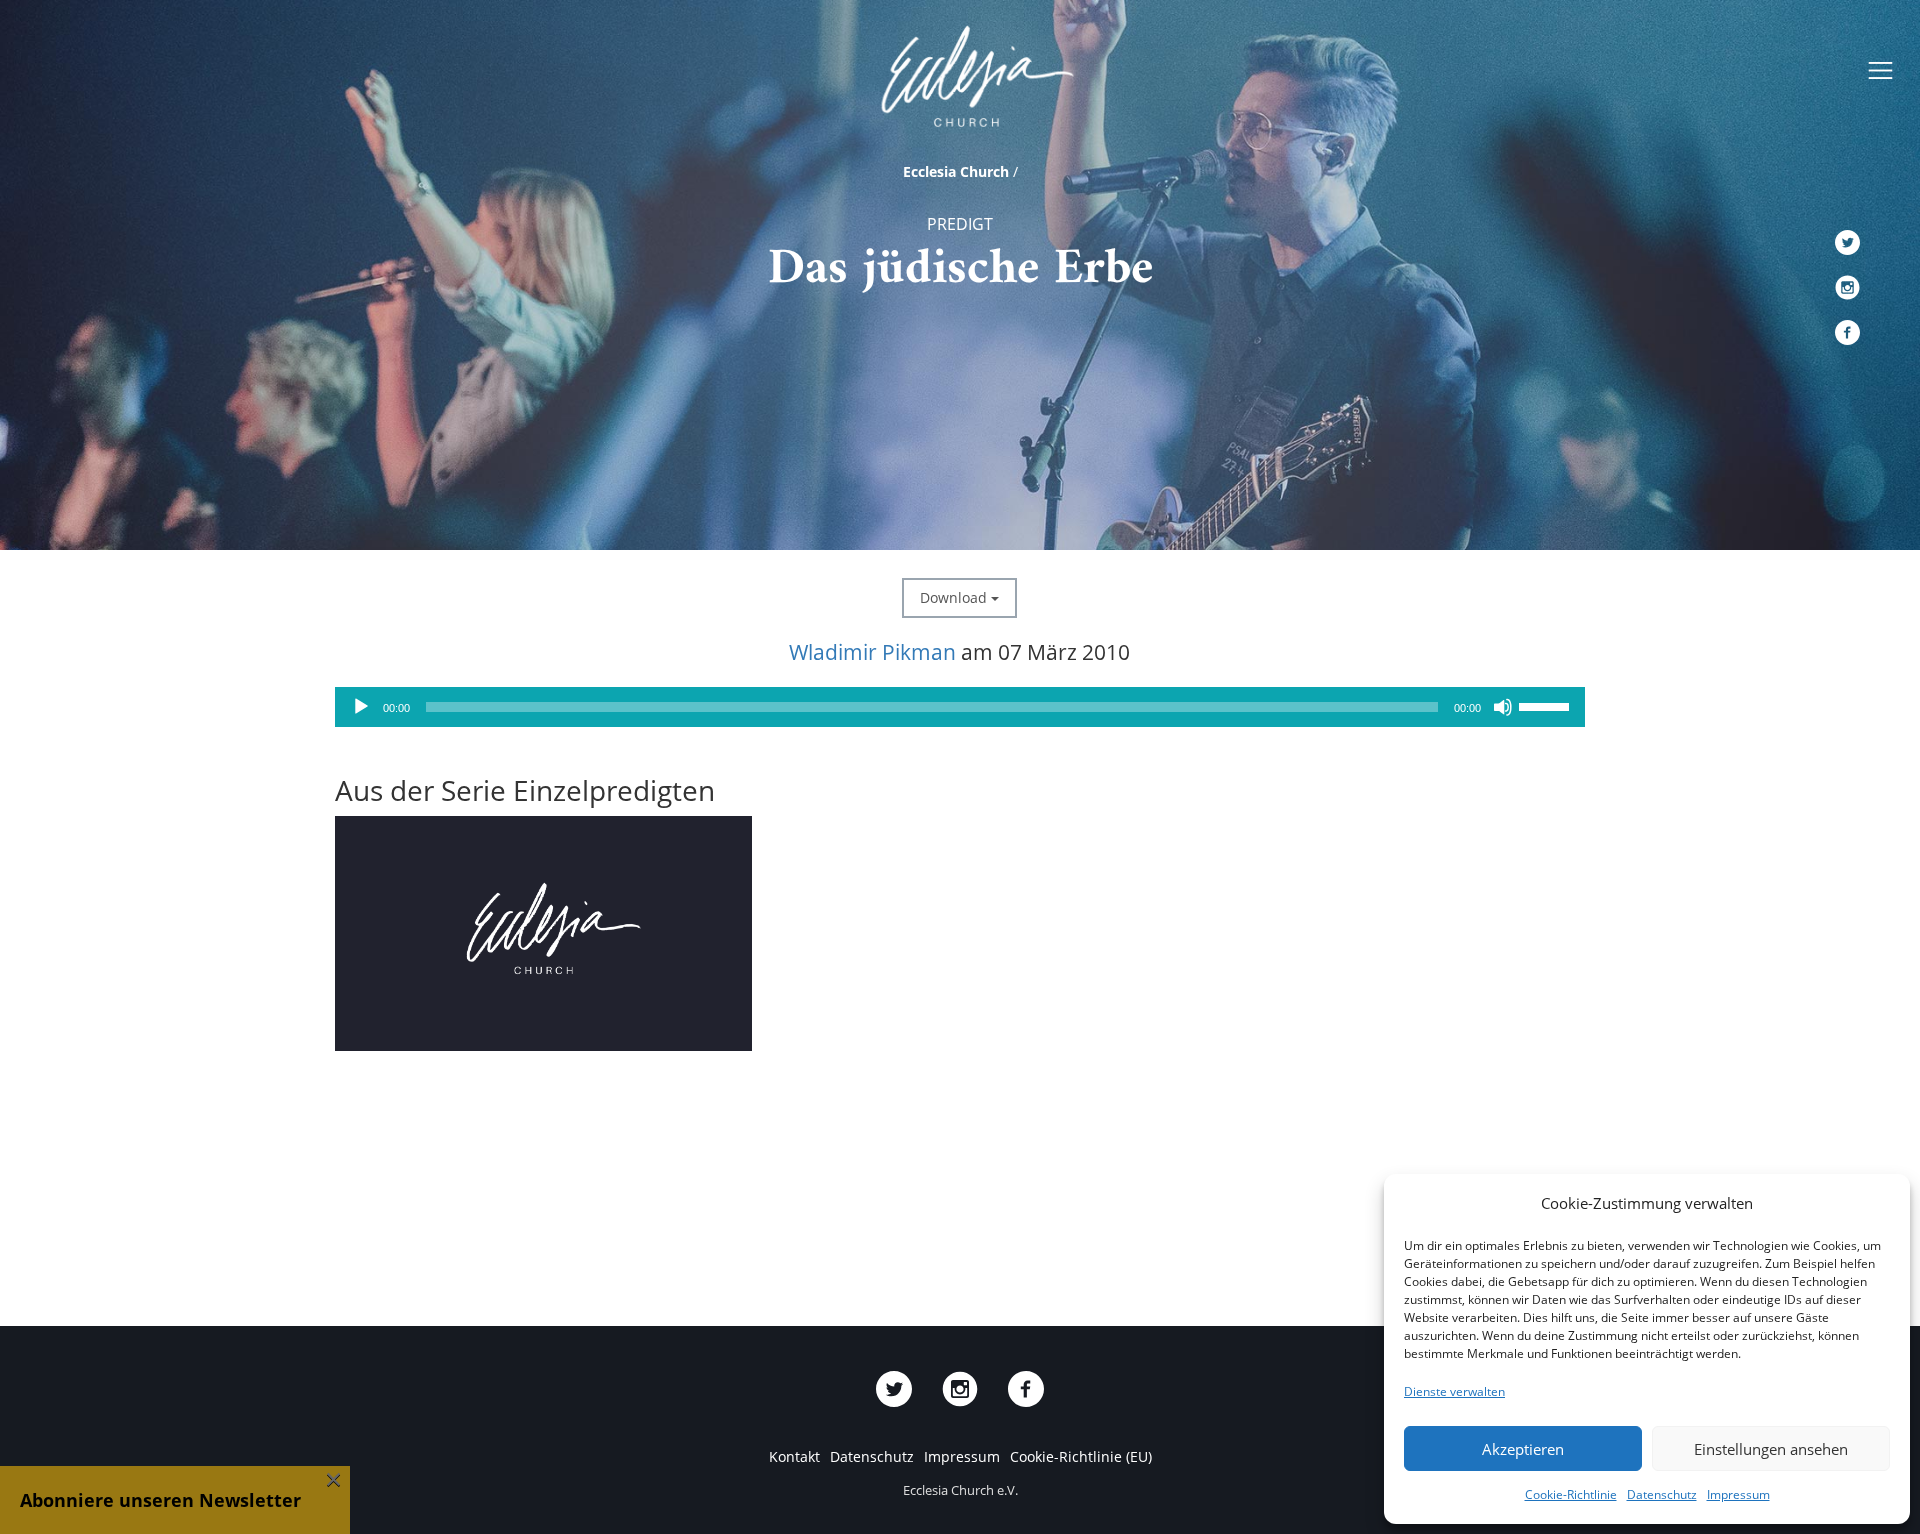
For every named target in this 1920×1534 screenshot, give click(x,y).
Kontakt (794, 1456)
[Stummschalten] (1503, 707)
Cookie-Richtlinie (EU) (1081, 1456)
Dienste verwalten (1454, 1391)
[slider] (1547, 705)
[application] (960, 707)
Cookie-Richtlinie (1571, 1494)
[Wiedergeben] (361, 707)
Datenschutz (1662, 1494)
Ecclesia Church (956, 171)
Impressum (1738, 1494)
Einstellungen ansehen (1771, 1449)
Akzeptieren (1523, 1449)
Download (955, 597)
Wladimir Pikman (872, 652)
